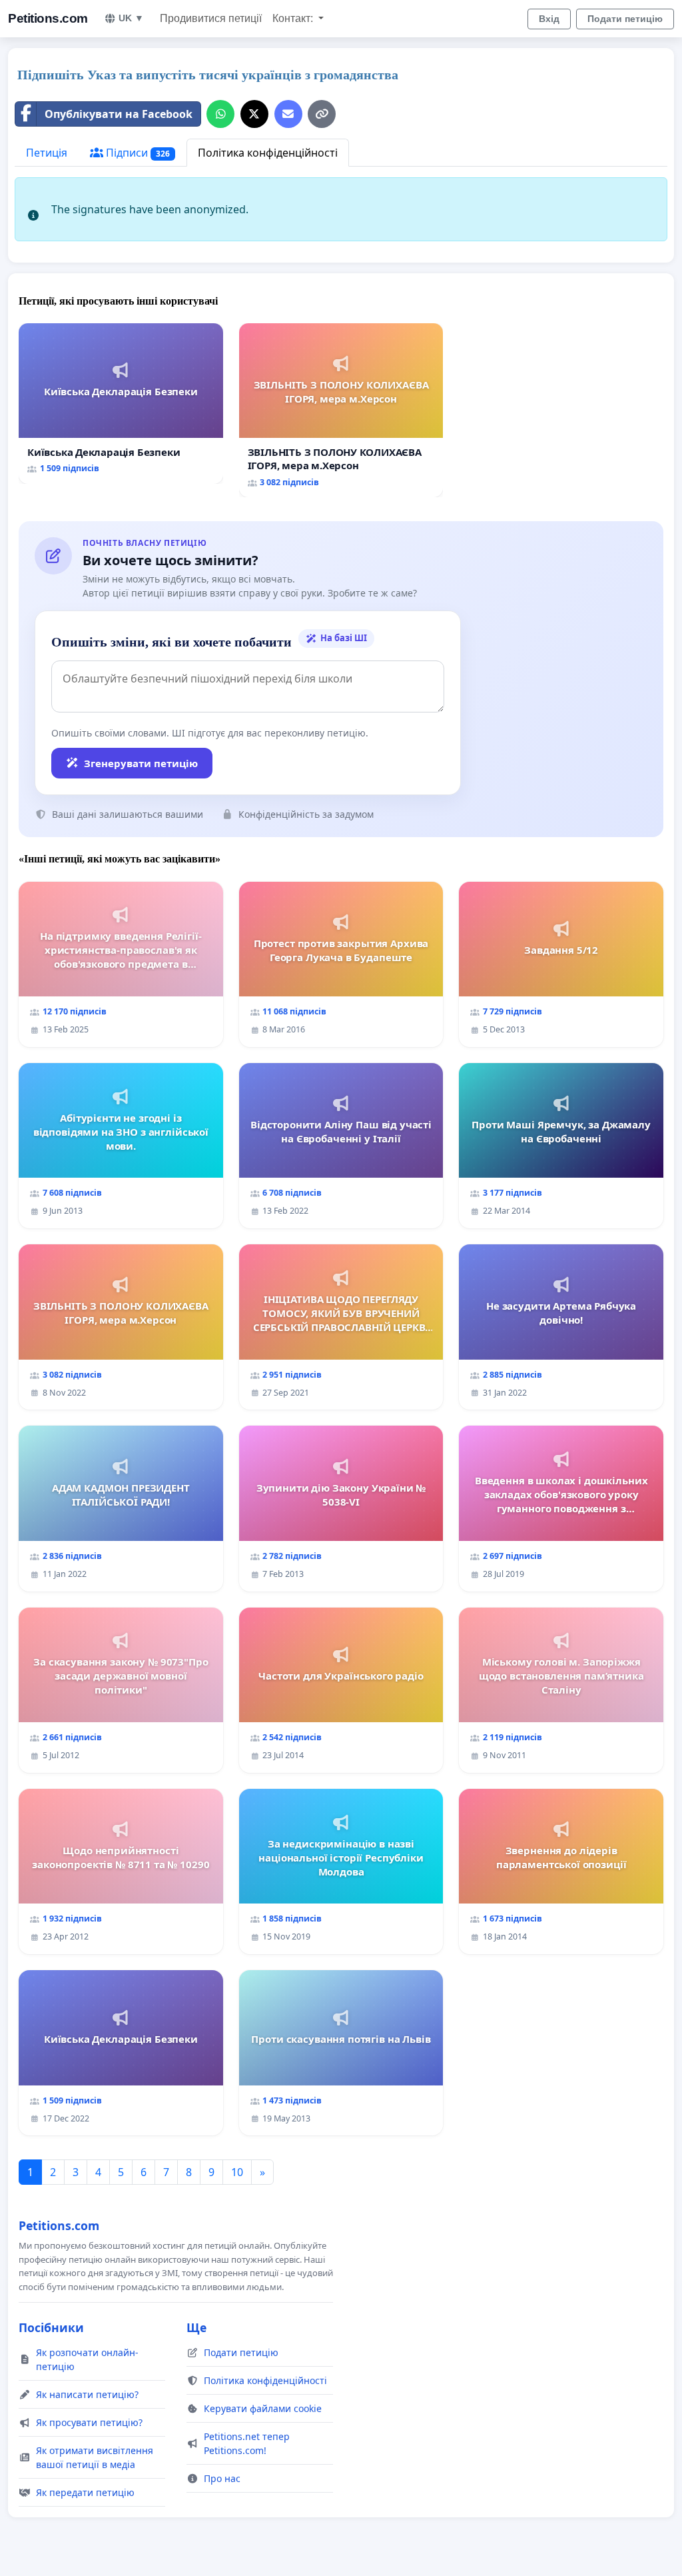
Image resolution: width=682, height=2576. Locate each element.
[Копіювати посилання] (322, 114)
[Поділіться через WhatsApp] (220, 114)
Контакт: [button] (294, 18)
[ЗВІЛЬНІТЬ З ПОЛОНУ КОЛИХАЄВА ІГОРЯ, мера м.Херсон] (341, 411)
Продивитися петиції (211, 18)
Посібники (51, 2327)
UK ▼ (131, 18)
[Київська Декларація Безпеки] (121, 404)
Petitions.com (48, 18)
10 (237, 2172)
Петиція (47, 153)
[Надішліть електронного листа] (288, 114)
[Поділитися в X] (254, 114)
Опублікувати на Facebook (119, 114)
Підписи (137, 153)
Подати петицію (625, 19)
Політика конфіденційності (268, 153)
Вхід (549, 19)
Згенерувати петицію (141, 763)
